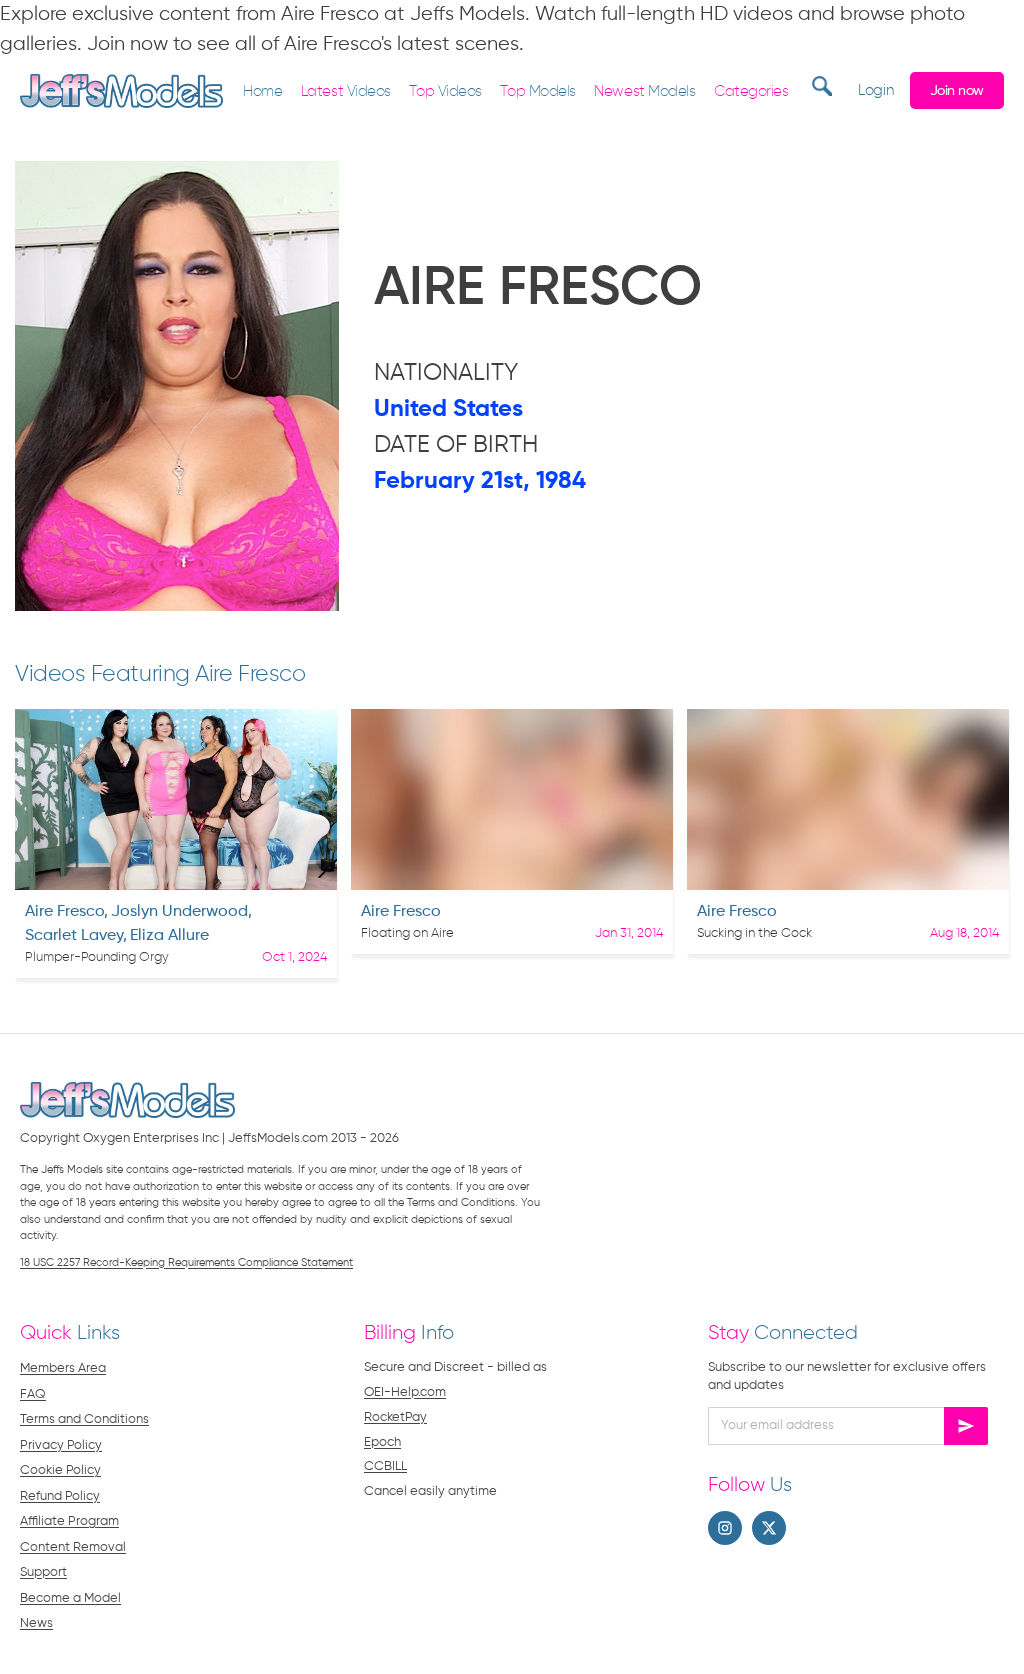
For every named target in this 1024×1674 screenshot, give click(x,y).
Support (43, 1572)
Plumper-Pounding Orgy (97, 957)
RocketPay (395, 1417)
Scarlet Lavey (74, 936)
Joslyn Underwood (179, 912)
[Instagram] (725, 1528)
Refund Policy (60, 1496)
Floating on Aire (407, 933)
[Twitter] (769, 1528)
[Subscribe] (966, 1426)
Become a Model (70, 1598)
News (36, 1623)
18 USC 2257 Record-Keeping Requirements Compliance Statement (186, 1262)
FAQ (33, 1394)
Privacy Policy (61, 1445)
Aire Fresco (64, 912)
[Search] (819, 86)
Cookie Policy (60, 1470)
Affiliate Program (69, 1521)
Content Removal (73, 1547)
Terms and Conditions (84, 1419)
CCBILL (385, 1466)
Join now (957, 91)
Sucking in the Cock (754, 933)
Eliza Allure (169, 936)
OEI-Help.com (405, 1392)
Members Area (63, 1368)
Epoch (382, 1442)
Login (875, 90)
